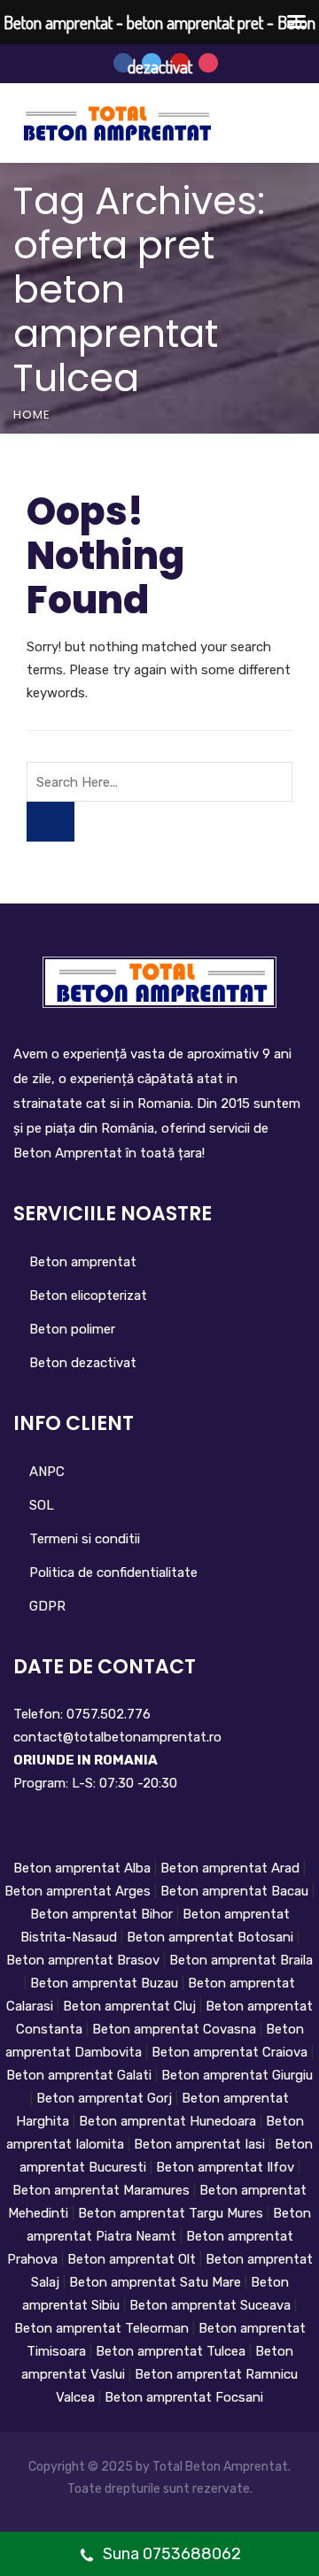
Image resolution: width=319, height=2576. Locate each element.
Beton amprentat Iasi (201, 2144)
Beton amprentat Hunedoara (169, 2121)
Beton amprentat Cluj (131, 2006)
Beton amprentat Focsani (184, 2397)
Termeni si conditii (85, 1539)
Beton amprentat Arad (232, 1868)
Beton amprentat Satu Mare (157, 2282)
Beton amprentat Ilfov (227, 2167)
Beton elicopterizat (88, 1296)
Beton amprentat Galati (81, 2075)
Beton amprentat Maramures (101, 2190)
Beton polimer (72, 1329)
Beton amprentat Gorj (106, 2098)
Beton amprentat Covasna (176, 2029)
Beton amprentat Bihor (103, 1914)
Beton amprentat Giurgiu (237, 2075)
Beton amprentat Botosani (212, 1937)
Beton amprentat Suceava (212, 2305)
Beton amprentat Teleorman (103, 2328)
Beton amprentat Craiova (231, 2052)
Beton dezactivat (83, 1363)
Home (32, 415)
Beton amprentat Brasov (85, 1960)
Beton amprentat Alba (84, 1868)
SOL (42, 1505)
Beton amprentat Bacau (236, 1891)
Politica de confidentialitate (113, 1573)
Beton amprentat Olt (133, 2259)
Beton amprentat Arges (79, 1891)
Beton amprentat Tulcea (172, 2351)
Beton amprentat (83, 1262)
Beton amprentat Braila (241, 1960)
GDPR (47, 1606)
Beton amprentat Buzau (106, 1983)
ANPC (47, 1472)
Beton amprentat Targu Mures (172, 2213)
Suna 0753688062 (170, 2554)
